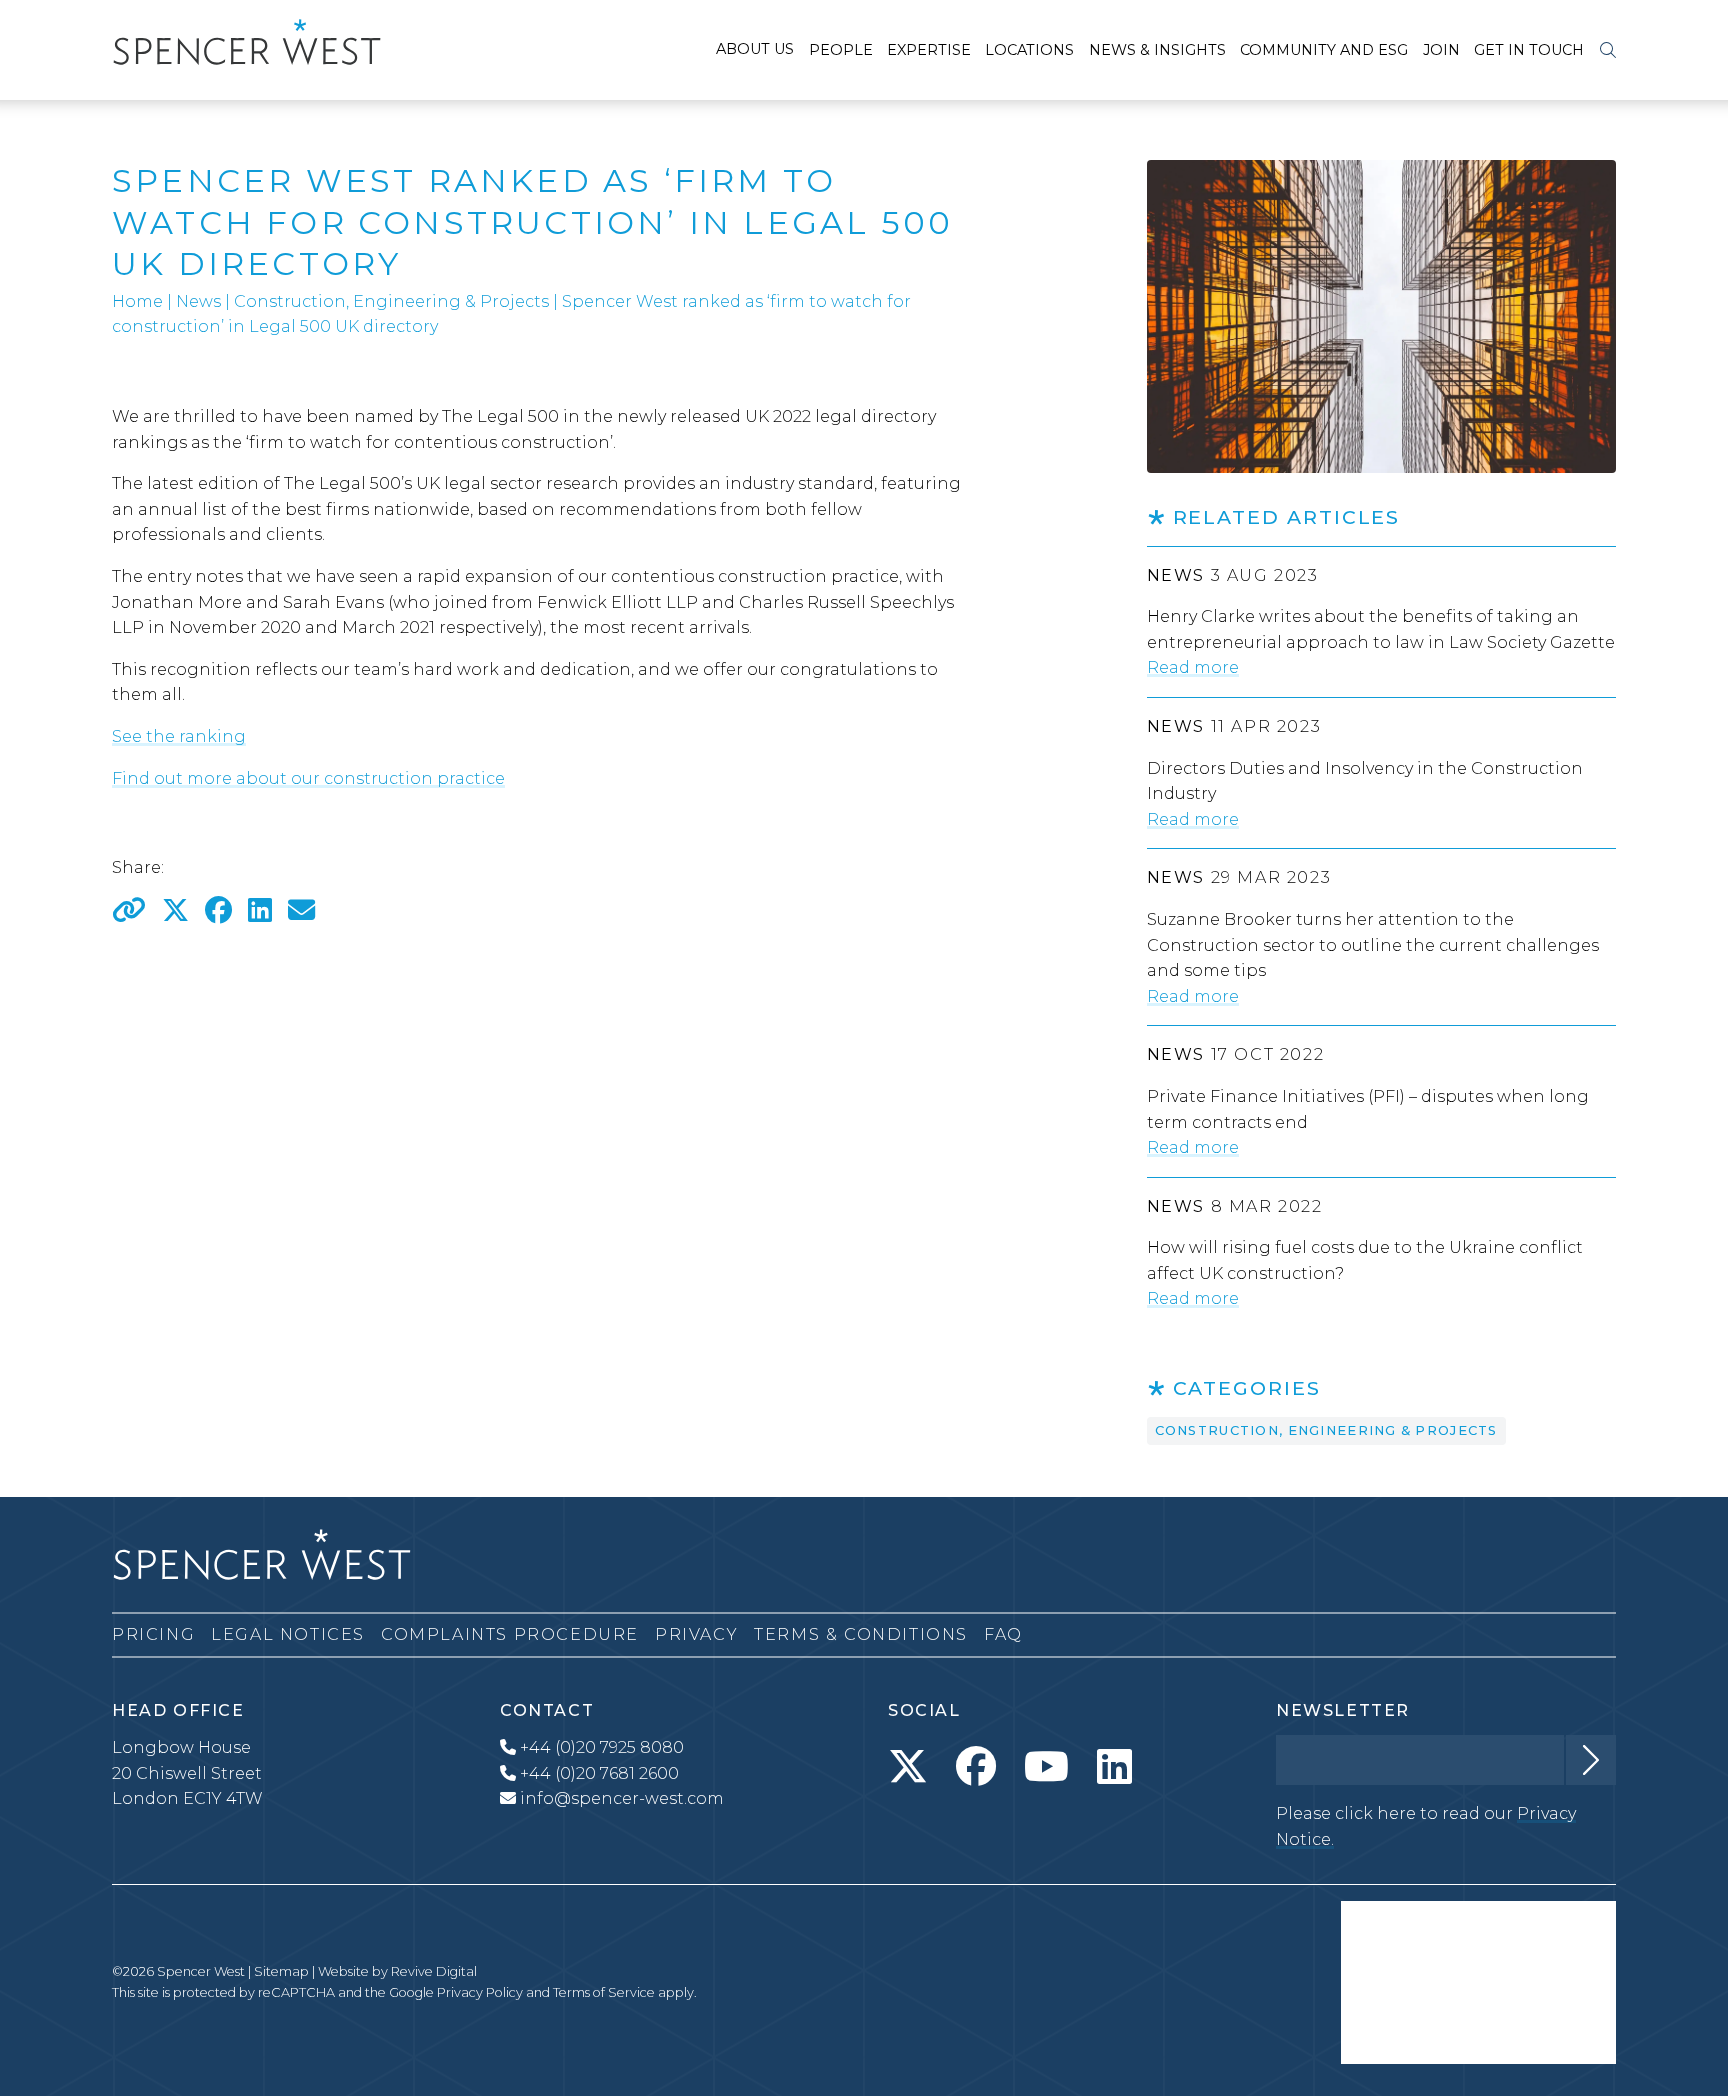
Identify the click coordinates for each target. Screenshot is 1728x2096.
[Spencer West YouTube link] (1046, 1767)
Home (137, 301)
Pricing (153, 1634)
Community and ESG (1324, 50)
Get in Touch (1529, 50)
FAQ (1003, 1634)
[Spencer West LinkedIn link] (1114, 1767)
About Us (755, 49)
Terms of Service (604, 1992)
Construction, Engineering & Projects (391, 301)
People (841, 50)
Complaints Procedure (510, 1634)
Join (1441, 50)
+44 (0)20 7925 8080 (600, 1747)
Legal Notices (288, 1634)
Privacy (696, 1634)
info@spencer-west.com (620, 1798)
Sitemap (281, 1971)
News (198, 301)
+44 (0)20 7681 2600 (597, 1773)
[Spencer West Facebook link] (976, 1767)
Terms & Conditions (861, 1634)
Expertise (929, 50)
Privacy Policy (480, 1992)
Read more (1193, 667)
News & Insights (1157, 50)
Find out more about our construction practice (308, 778)
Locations (1029, 50)
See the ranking (179, 736)
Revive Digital (434, 1971)
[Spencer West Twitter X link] (908, 1767)
